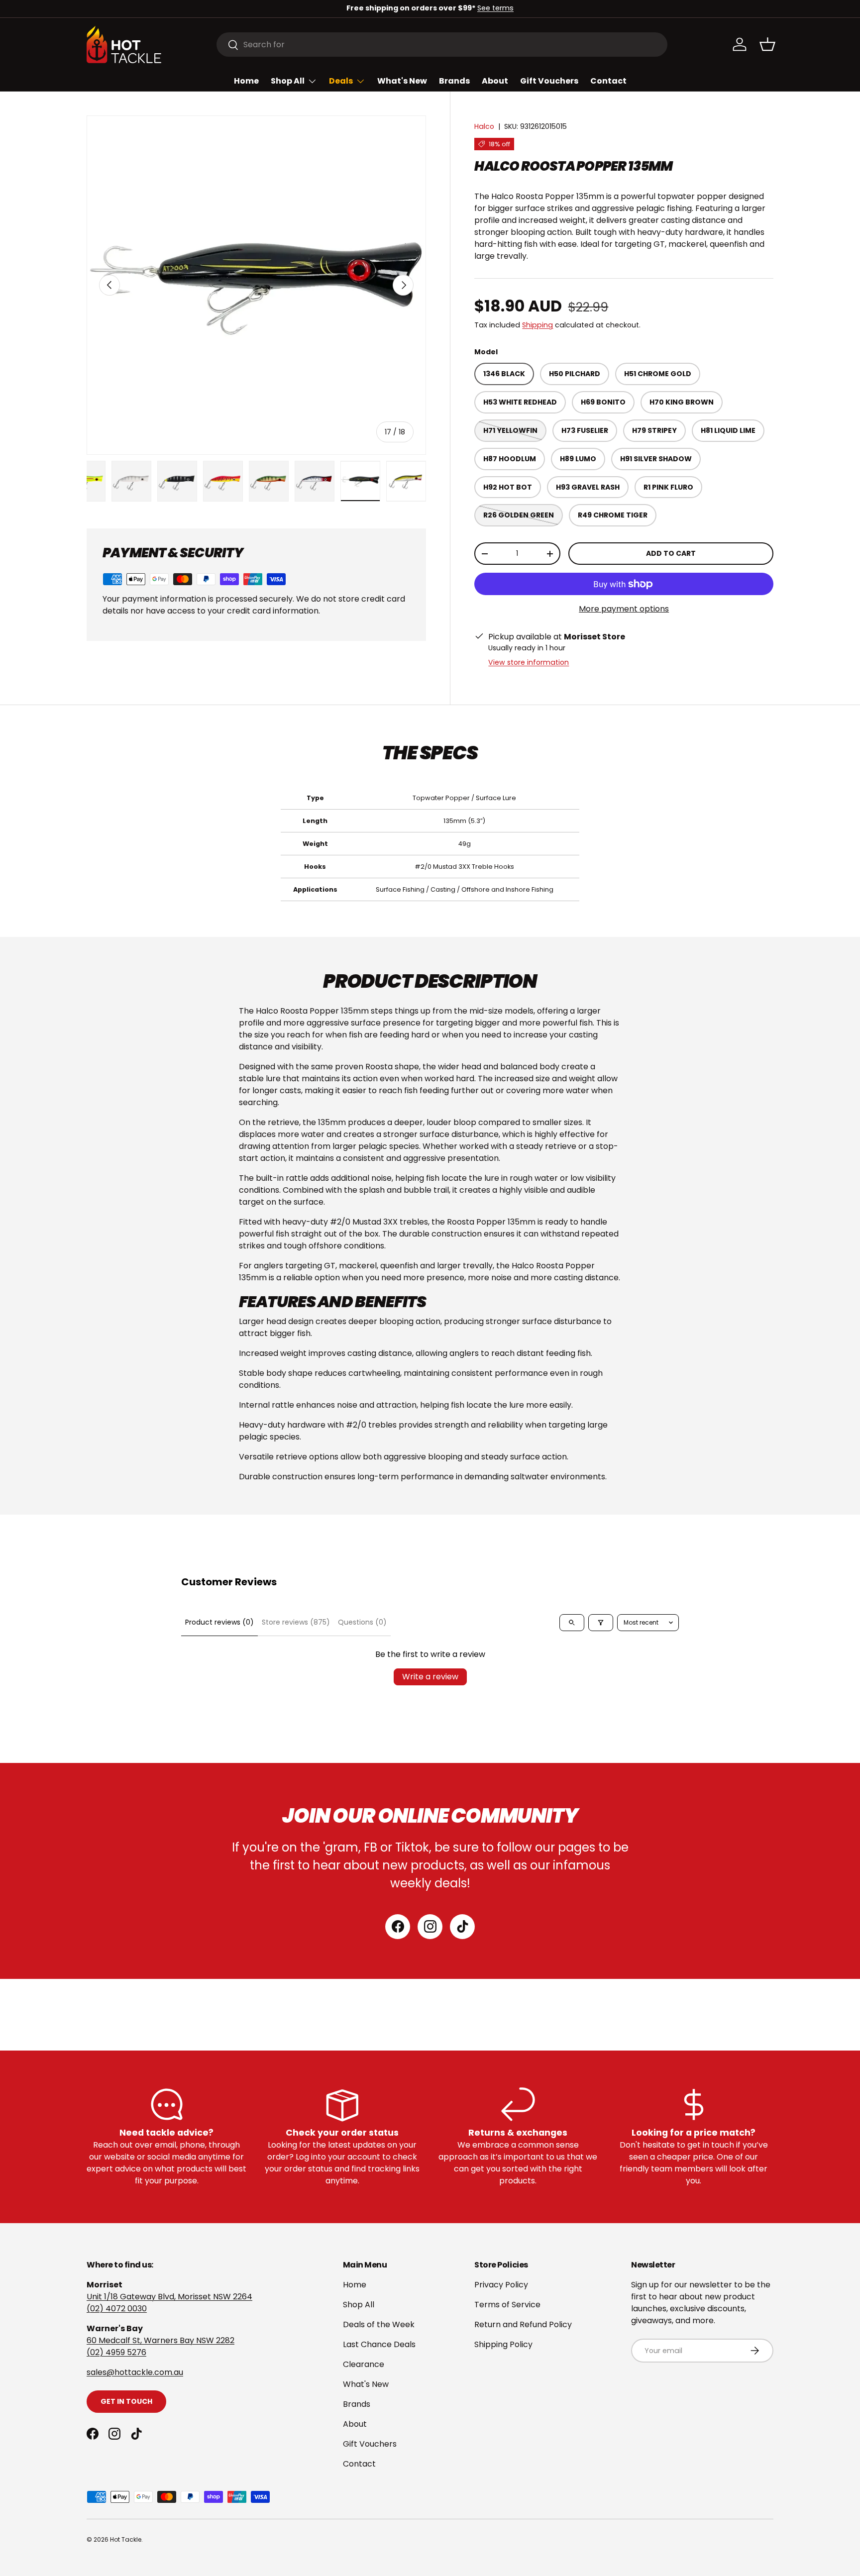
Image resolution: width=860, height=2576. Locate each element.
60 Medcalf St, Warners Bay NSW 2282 (161, 2340)
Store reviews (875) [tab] (296, 1622)
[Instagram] (430, 1927)
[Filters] (601, 1623)
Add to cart (671, 553)
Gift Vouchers (549, 81)
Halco (484, 126)
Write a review (430, 1677)
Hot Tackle (126, 2539)
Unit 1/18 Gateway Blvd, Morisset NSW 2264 (169, 2297)
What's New (402, 81)
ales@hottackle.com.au (137, 2372)
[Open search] (572, 1623)
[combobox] (442, 45)
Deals (341, 81)
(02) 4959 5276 (116, 2352)
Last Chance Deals (379, 2344)
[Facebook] (398, 1927)
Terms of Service (507, 2305)
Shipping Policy (503, 2344)
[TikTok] (462, 1927)
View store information (529, 662)
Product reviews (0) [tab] (219, 1622)
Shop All (288, 81)
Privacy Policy (501, 2285)
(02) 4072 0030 (117, 2309)
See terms (495, 8)
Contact (608, 81)
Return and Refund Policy (523, 2324)
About (495, 81)
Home (246, 81)
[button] (767, 44)
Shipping (537, 325)
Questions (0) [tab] (362, 1622)
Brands (454, 81)
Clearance (364, 2364)
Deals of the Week (379, 2324)
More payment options (624, 609)
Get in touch (126, 2401)
